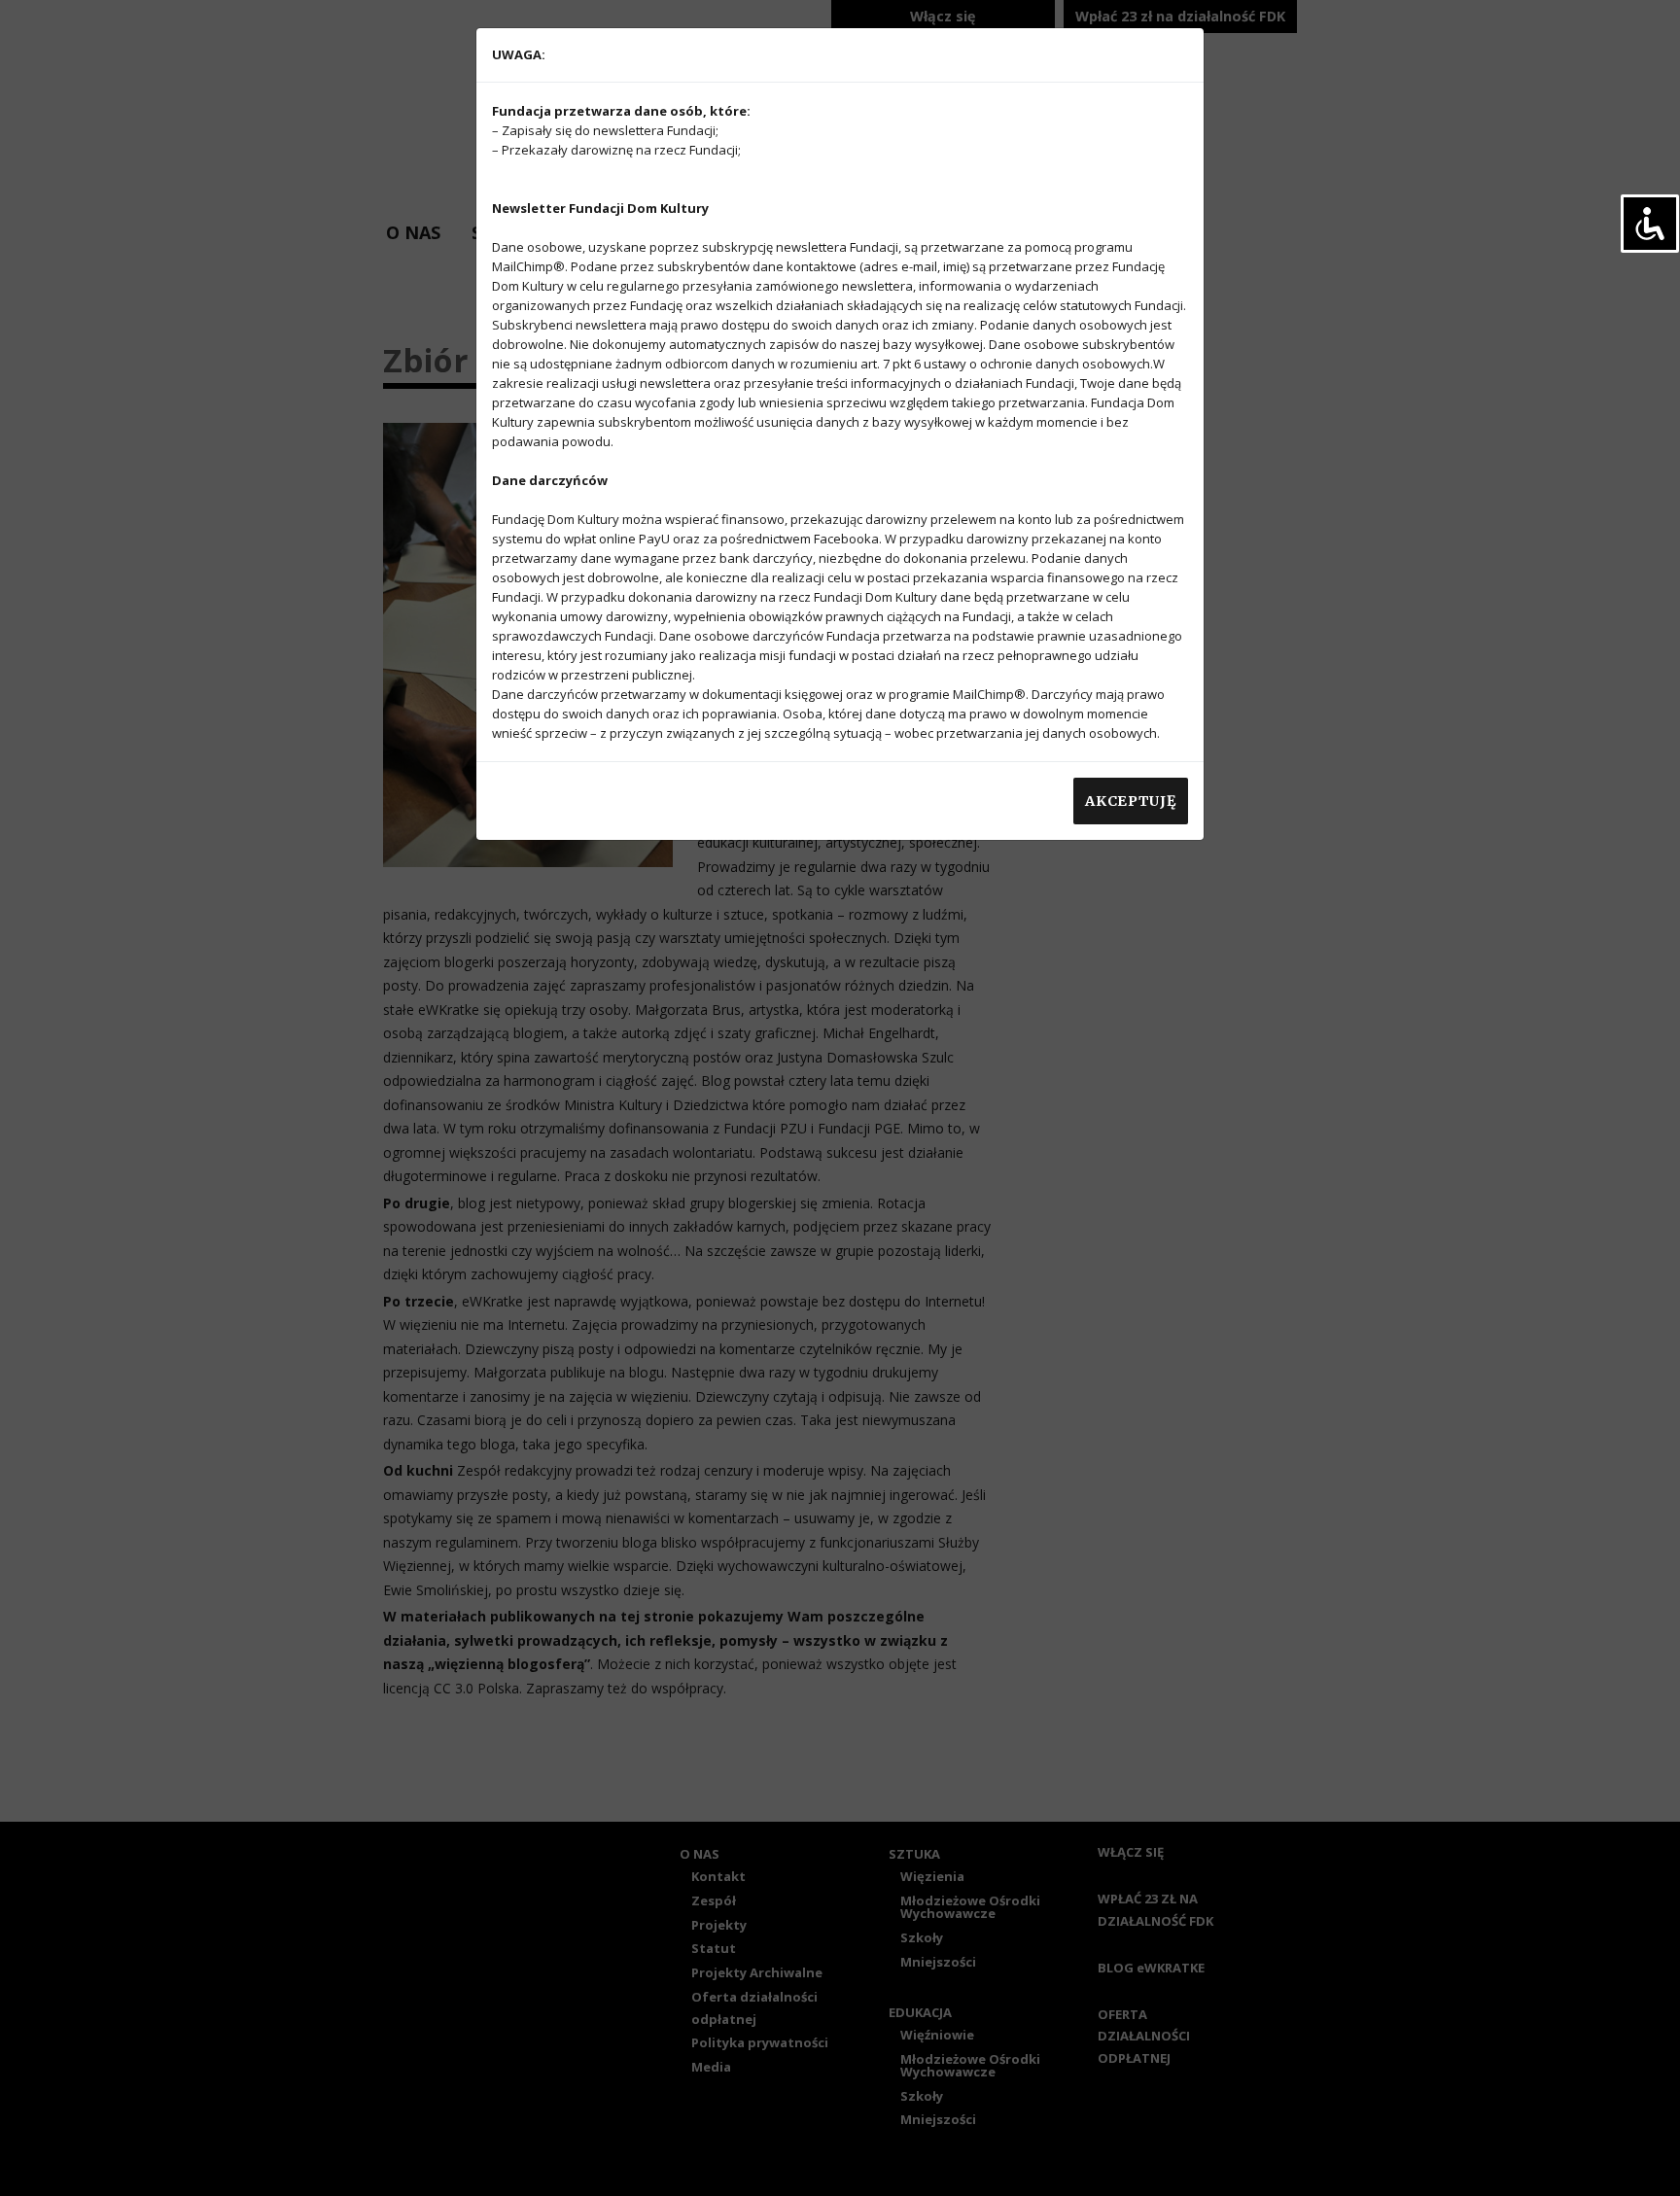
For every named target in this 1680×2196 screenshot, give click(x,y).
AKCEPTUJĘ (1130, 801)
